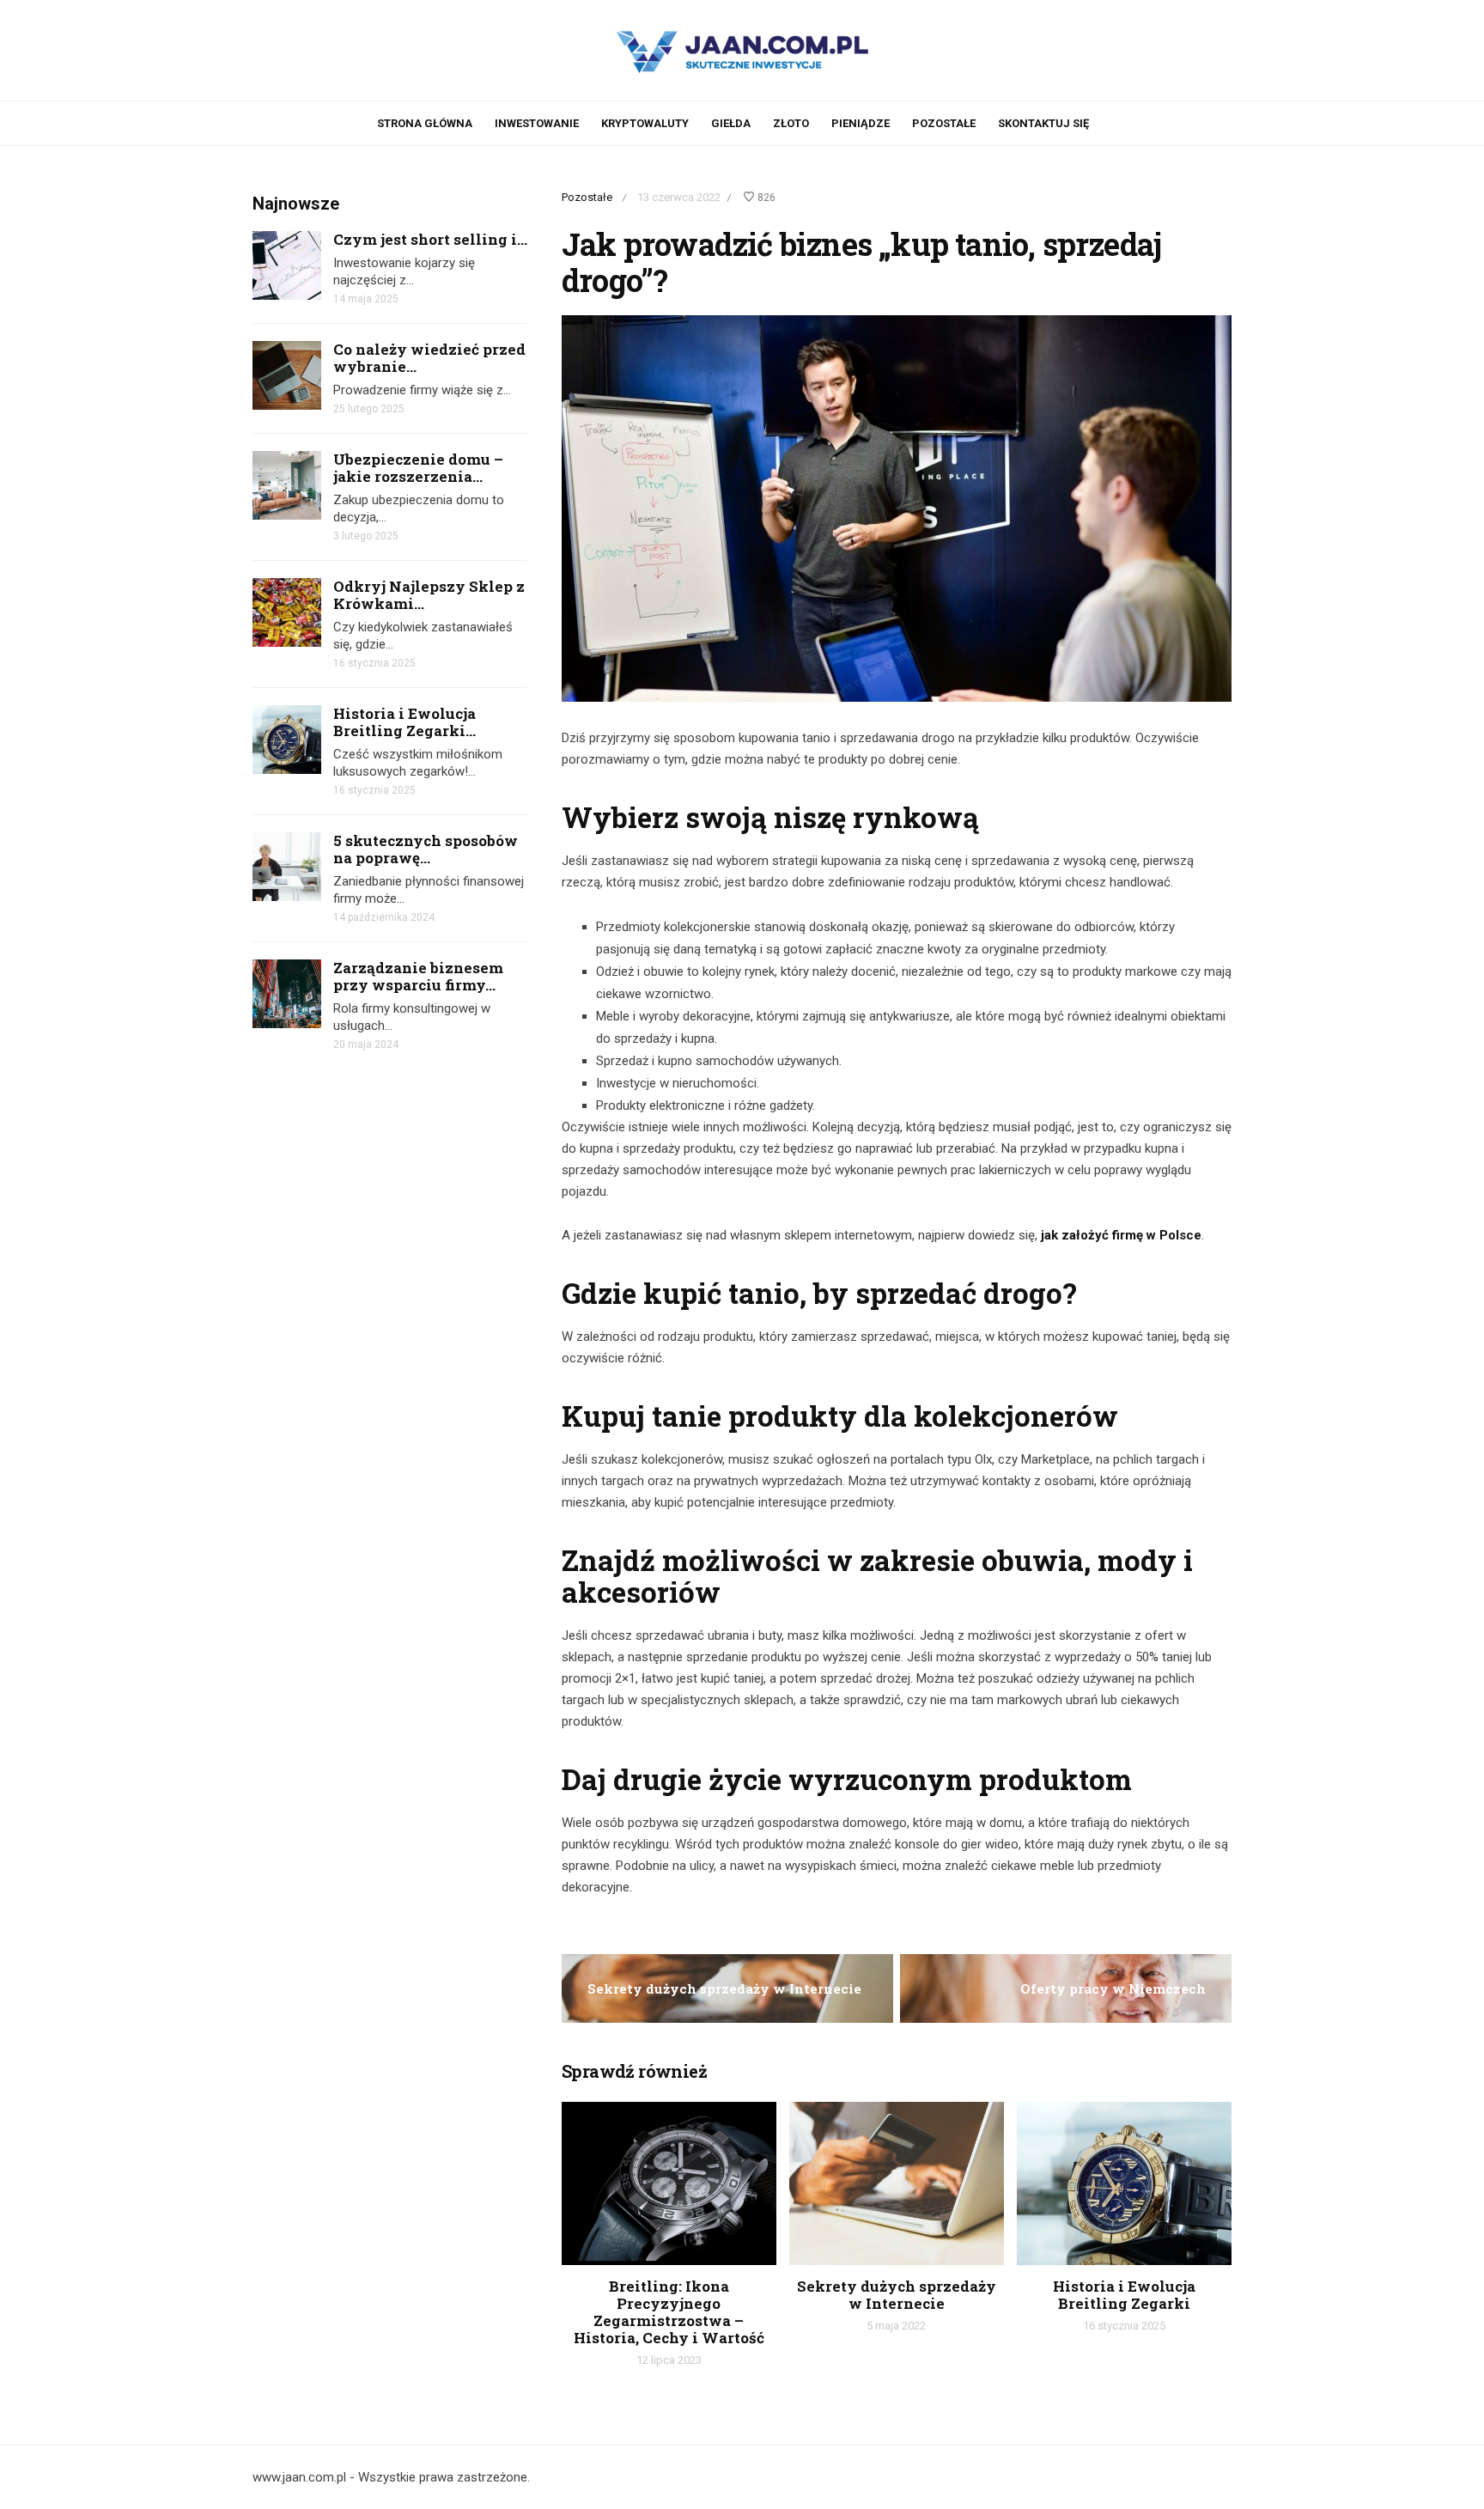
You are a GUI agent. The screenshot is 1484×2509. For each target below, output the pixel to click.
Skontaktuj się (1043, 123)
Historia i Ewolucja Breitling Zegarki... (404, 722)
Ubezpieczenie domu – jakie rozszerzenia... (418, 468)
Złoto (791, 123)
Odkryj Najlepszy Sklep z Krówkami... (429, 595)
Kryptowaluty (645, 123)
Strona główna (425, 123)
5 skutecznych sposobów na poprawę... (426, 849)
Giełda (731, 123)
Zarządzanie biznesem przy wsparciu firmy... (418, 976)
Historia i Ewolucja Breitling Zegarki (1124, 2295)
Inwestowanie (537, 123)
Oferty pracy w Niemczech (1113, 1988)
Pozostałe (944, 123)
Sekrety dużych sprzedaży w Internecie (724, 1988)
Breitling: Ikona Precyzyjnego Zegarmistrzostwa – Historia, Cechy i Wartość (669, 2312)
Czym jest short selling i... (430, 239)
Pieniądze (861, 123)
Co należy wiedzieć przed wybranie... (429, 358)
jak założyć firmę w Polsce (1121, 1235)
